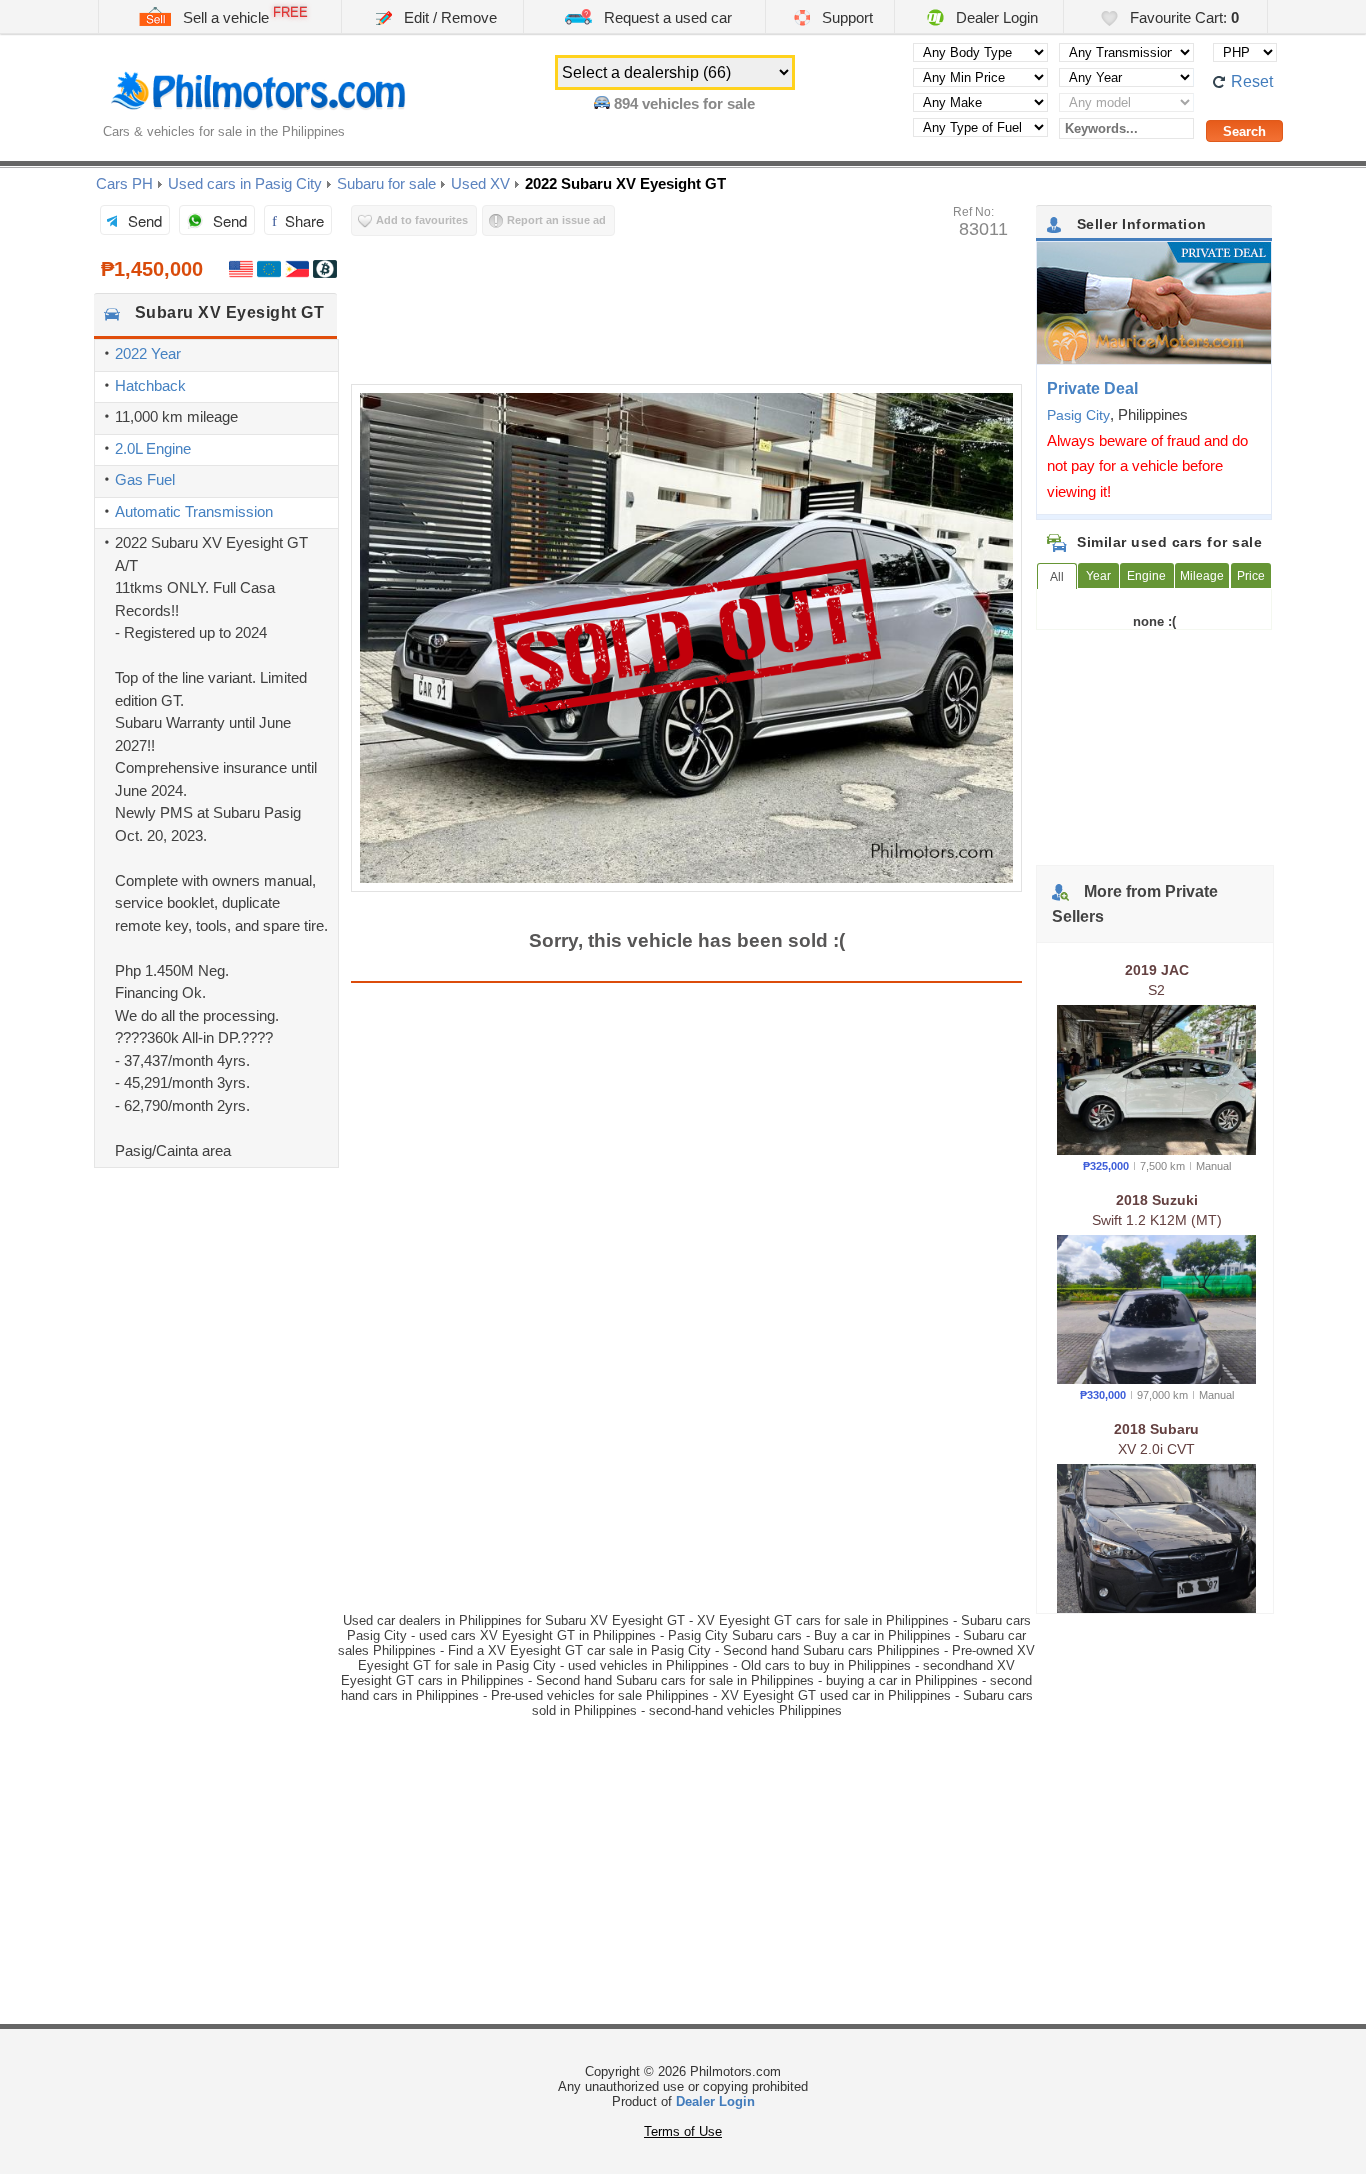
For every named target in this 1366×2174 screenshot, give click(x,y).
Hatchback (150, 385)
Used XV (480, 183)
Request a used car (666, 17)
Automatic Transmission (194, 511)
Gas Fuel (145, 479)
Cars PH (124, 183)
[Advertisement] (216, 1288)
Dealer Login (995, 17)
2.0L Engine (153, 448)
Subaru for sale (386, 183)
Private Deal (1092, 388)
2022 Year (148, 353)
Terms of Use (683, 2131)
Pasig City (1078, 415)
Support (845, 17)
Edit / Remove (448, 17)
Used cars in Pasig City (245, 183)
